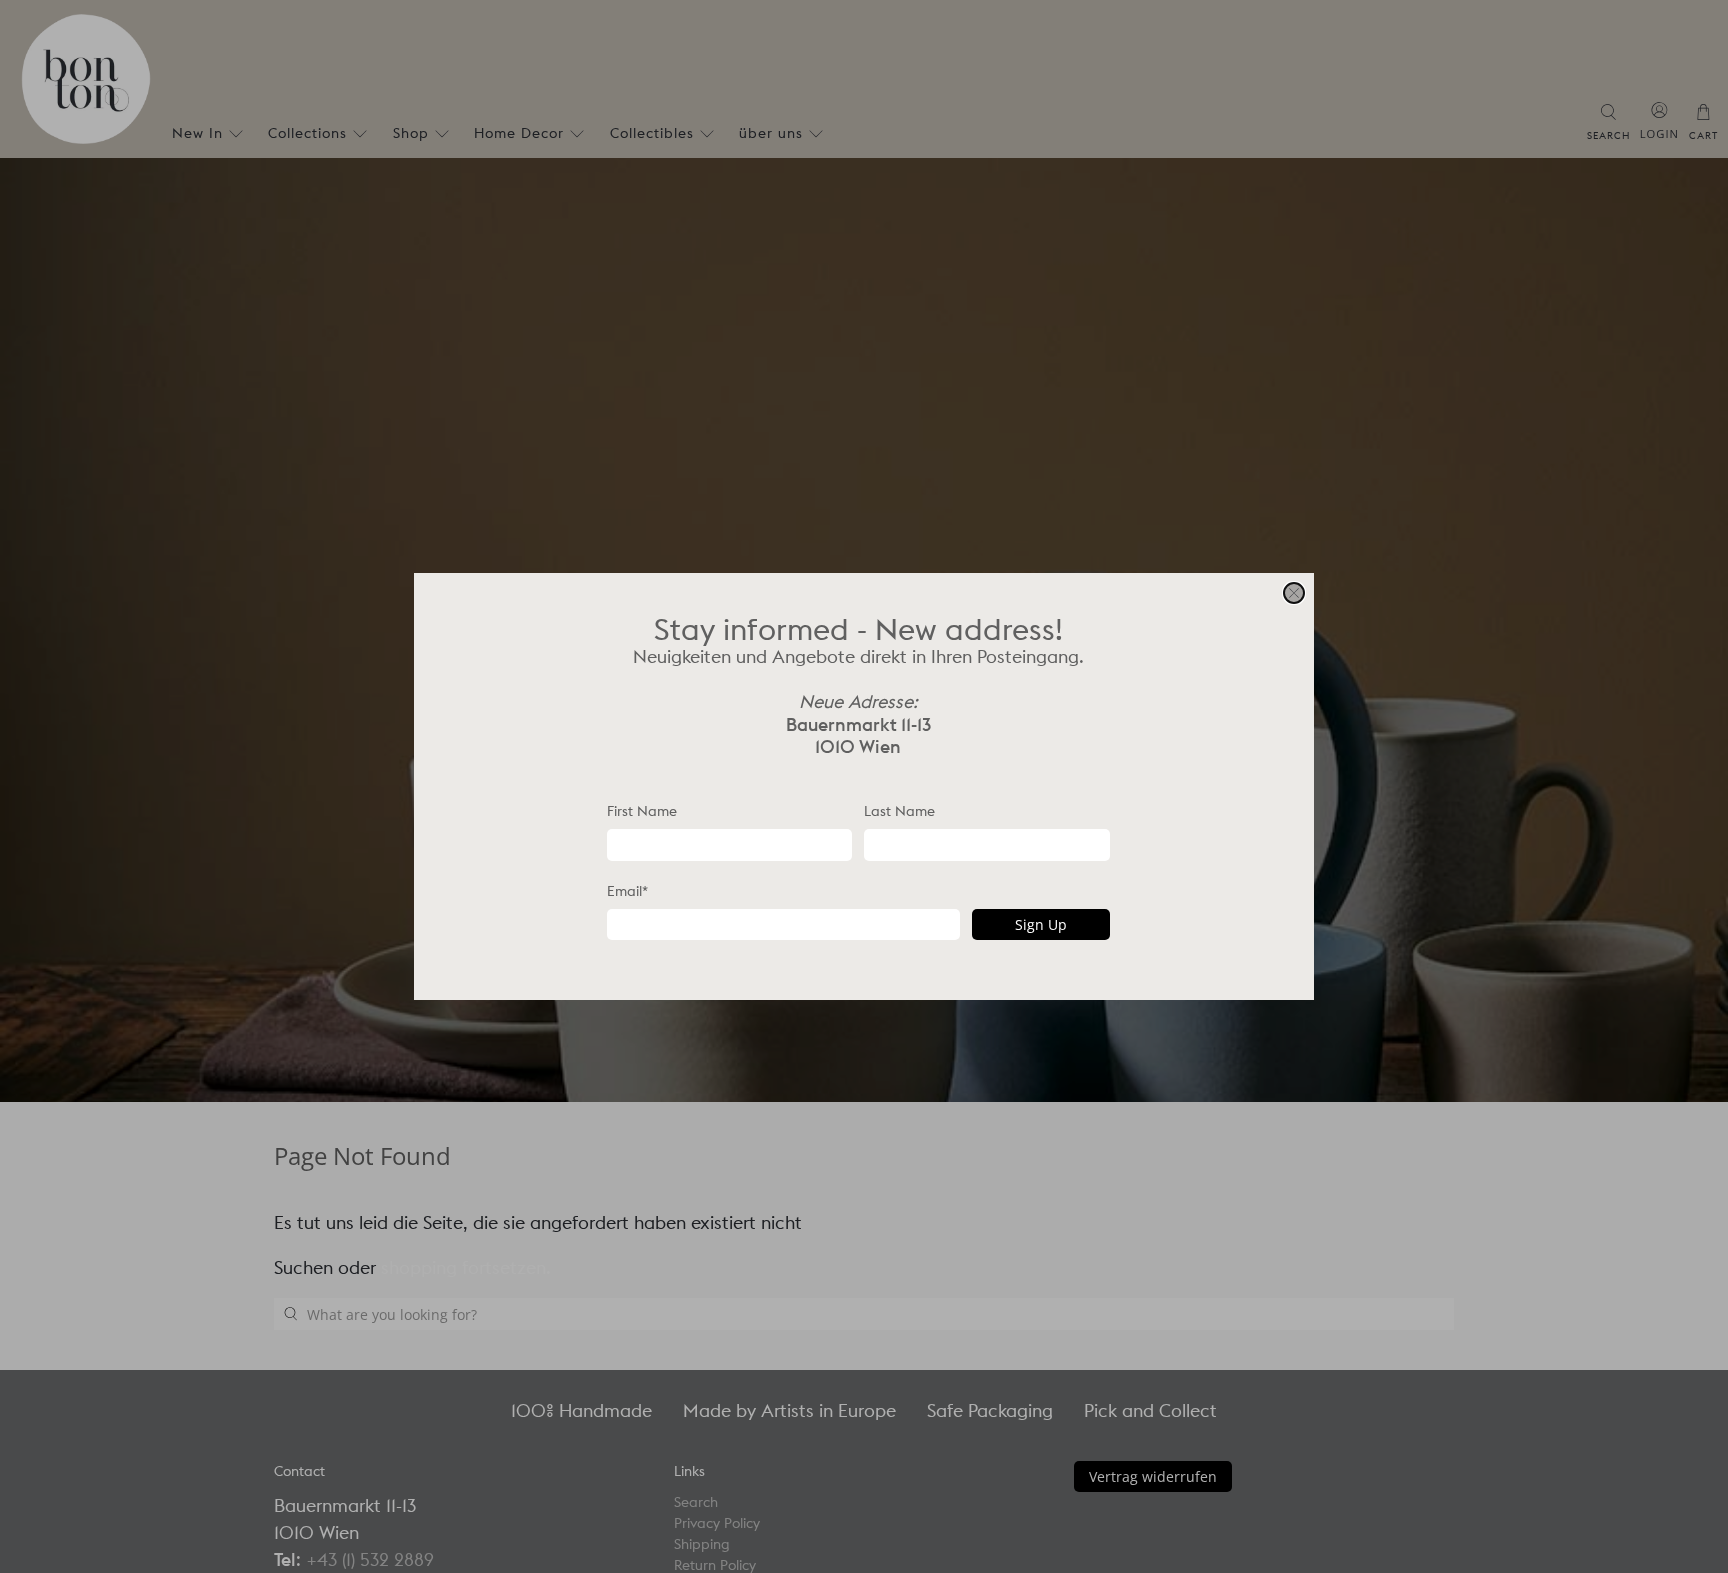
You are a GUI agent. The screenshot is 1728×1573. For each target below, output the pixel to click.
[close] (1294, 593)
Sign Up (1041, 924)
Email (627, 891)
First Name (642, 811)
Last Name (899, 811)
